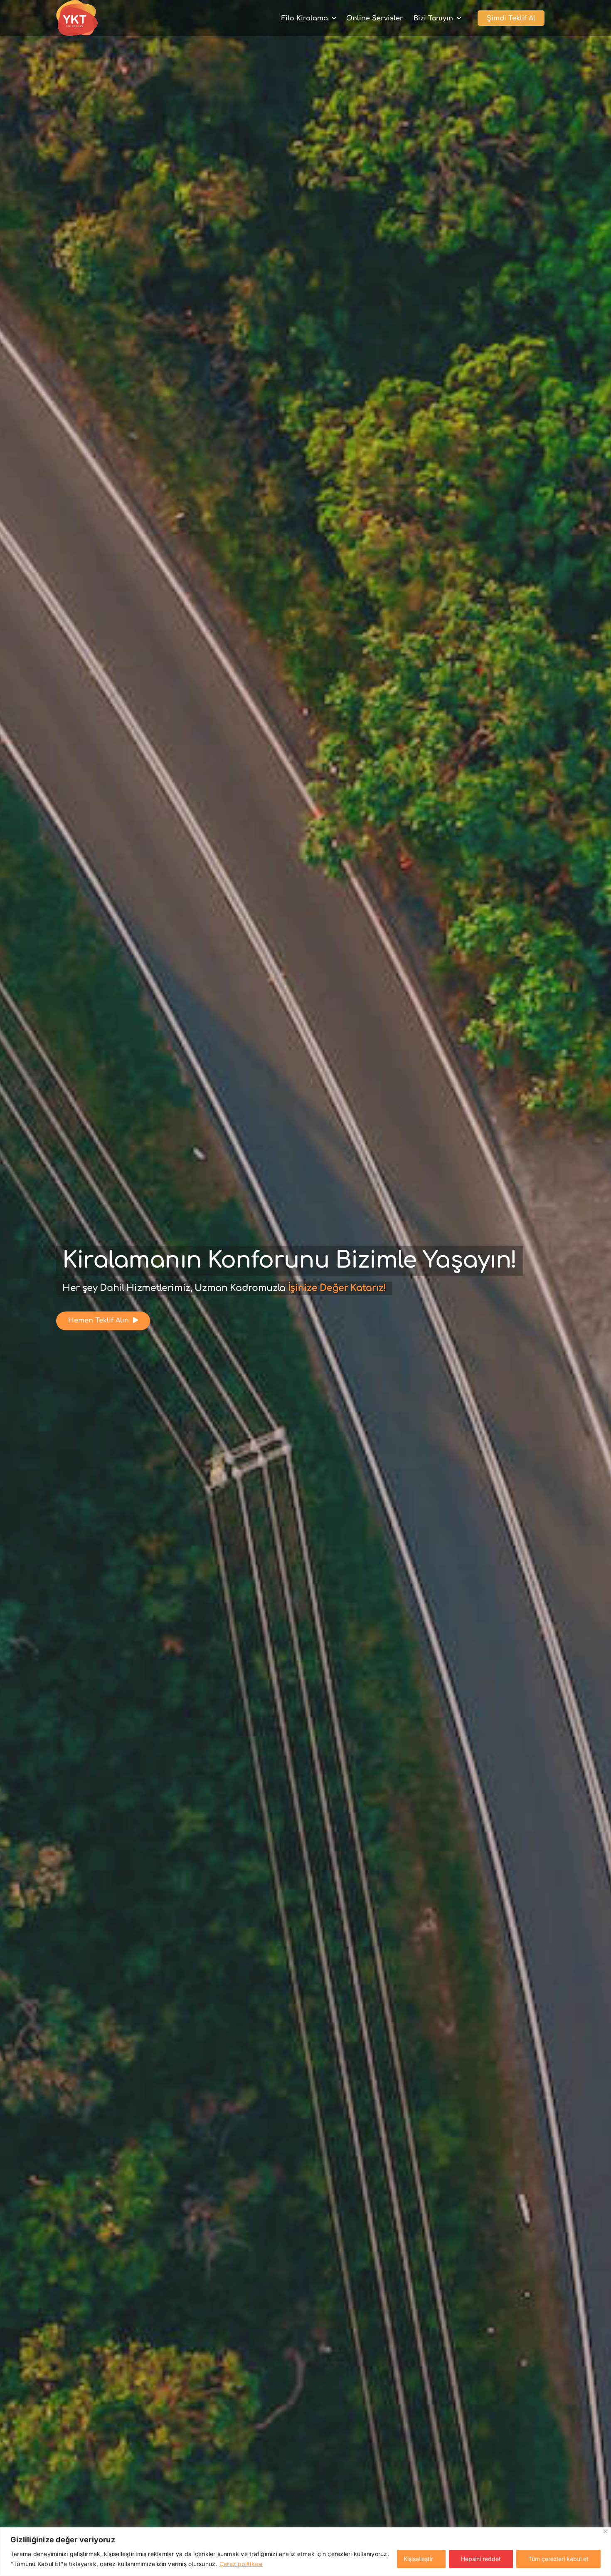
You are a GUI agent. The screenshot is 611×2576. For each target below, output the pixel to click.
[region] (305, 2552)
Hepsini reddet (481, 2559)
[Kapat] (605, 2531)
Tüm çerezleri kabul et (558, 2559)
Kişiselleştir (418, 2559)
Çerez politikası (241, 2564)
